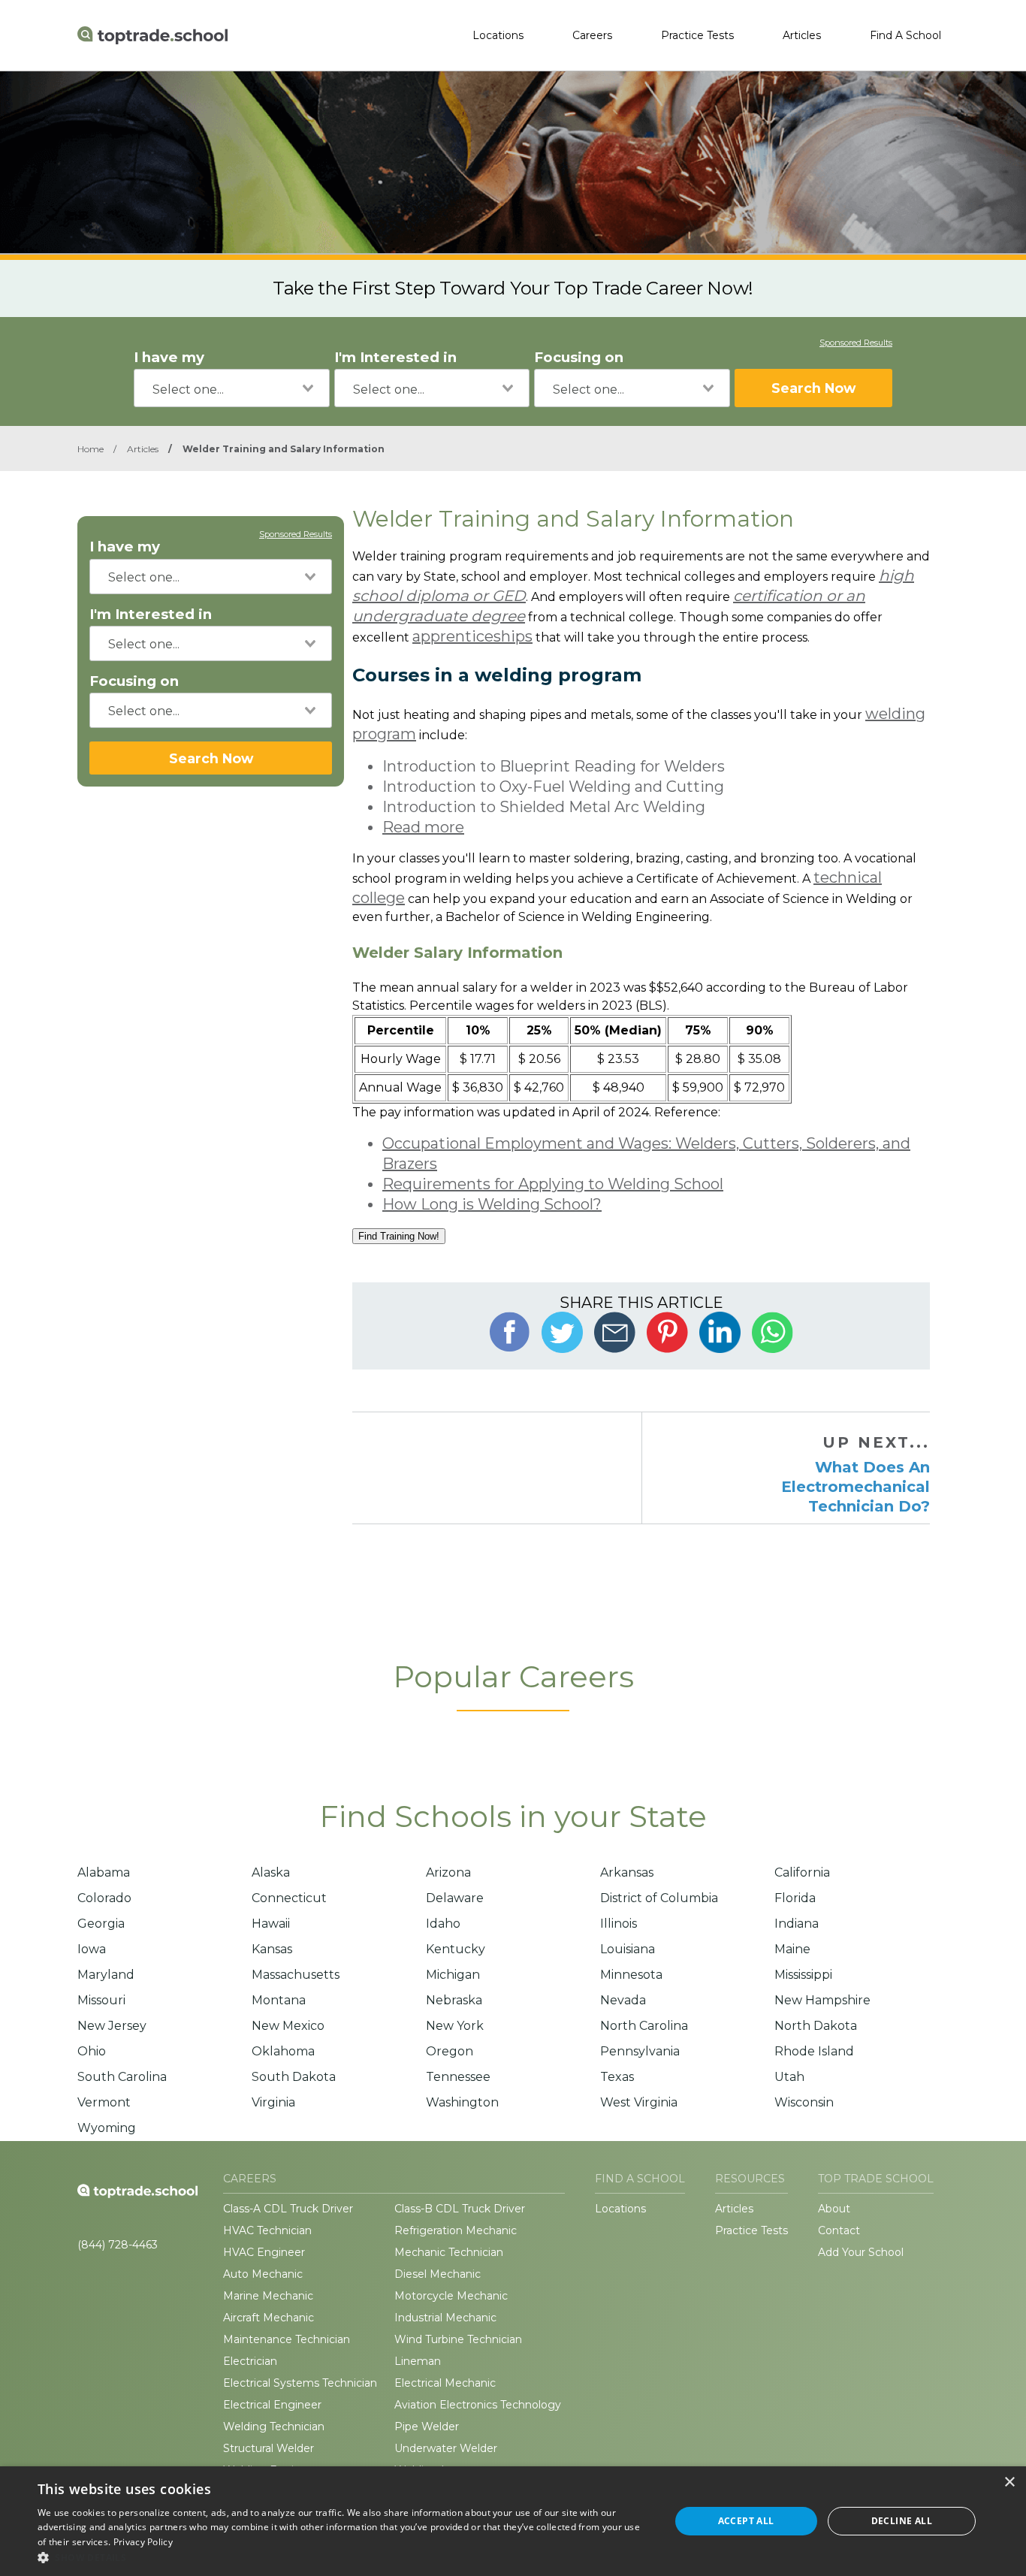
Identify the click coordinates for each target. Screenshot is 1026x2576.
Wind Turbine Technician (458, 2339)
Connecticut (289, 1898)
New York (455, 2026)
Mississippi (803, 1975)
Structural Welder (269, 2448)
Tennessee (458, 2077)
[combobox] (232, 388)
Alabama (104, 1872)
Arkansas (627, 1872)
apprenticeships (472, 636)
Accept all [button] (746, 2521)
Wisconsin (804, 2102)
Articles (802, 35)
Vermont (104, 2102)
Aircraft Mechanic (269, 2318)
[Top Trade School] (152, 35)
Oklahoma (283, 2051)
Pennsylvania (640, 2051)
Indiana (797, 1924)
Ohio (92, 2051)
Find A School (905, 35)
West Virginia (639, 2102)
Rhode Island (814, 2051)
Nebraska (454, 2000)
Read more (423, 827)
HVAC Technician (267, 2230)
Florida (795, 1898)
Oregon (450, 2051)
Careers (592, 35)
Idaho (443, 1924)
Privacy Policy (143, 2542)
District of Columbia (659, 1898)
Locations (498, 35)
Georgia (101, 1924)
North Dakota (816, 2026)
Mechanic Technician (449, 2252)
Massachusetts (296, 1975)
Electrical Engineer (272, 2405)
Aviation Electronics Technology (478, 2405)
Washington (462, 2102)
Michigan (453, 1975)
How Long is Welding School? (492, 1204)
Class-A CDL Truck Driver (288, 2209)
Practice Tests (697, 35)
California (802, 1872)
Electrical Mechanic (445, 2383)
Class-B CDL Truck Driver (460, 2209)
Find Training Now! (399, 1236)
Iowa (92, 1949)
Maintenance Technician (287, 2339)
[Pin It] (667, 1332)
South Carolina (122, 2077)
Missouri (101, 2000)
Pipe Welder (427, 2427)
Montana (279, 2000)
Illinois (619, 1924)
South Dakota (294, 2077)
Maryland (106, 1975)
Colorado (104, 1898)
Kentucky (456, 1949)
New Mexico (288, 2026)
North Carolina (644, 2026)
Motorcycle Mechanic (451, 2296)
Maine (792, 1949)
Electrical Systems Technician (300, 2383)
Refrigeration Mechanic (456, 2230)
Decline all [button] (902, 2521)
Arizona (448, 1872)
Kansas (272, 1949)
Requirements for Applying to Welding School (553, 1184)
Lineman (418, 2361)
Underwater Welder (446, 2448)
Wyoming (107, 2128)
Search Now (813, 388)
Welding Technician (274, 2427)
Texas (617, 2077)
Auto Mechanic (263, 2274)
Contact (839, 2230)
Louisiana (628, 1949)
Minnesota (631, 1975)
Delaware (455, 1898)
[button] (344, 2557)
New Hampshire (822, 2000)
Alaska (271, 1872)
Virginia (273, 2102)
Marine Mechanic (268, 2296)
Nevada (623, 2000)
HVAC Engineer (264, 2252)
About (834, 2209)
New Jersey (112, 2026)
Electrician (250, 2361)
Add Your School (861, 2252)
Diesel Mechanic (438, 2274)
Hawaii (271, 1924)
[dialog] (513, 2521)
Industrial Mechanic (445, 2318)
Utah (789, 2077)
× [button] (1009, 2482)
